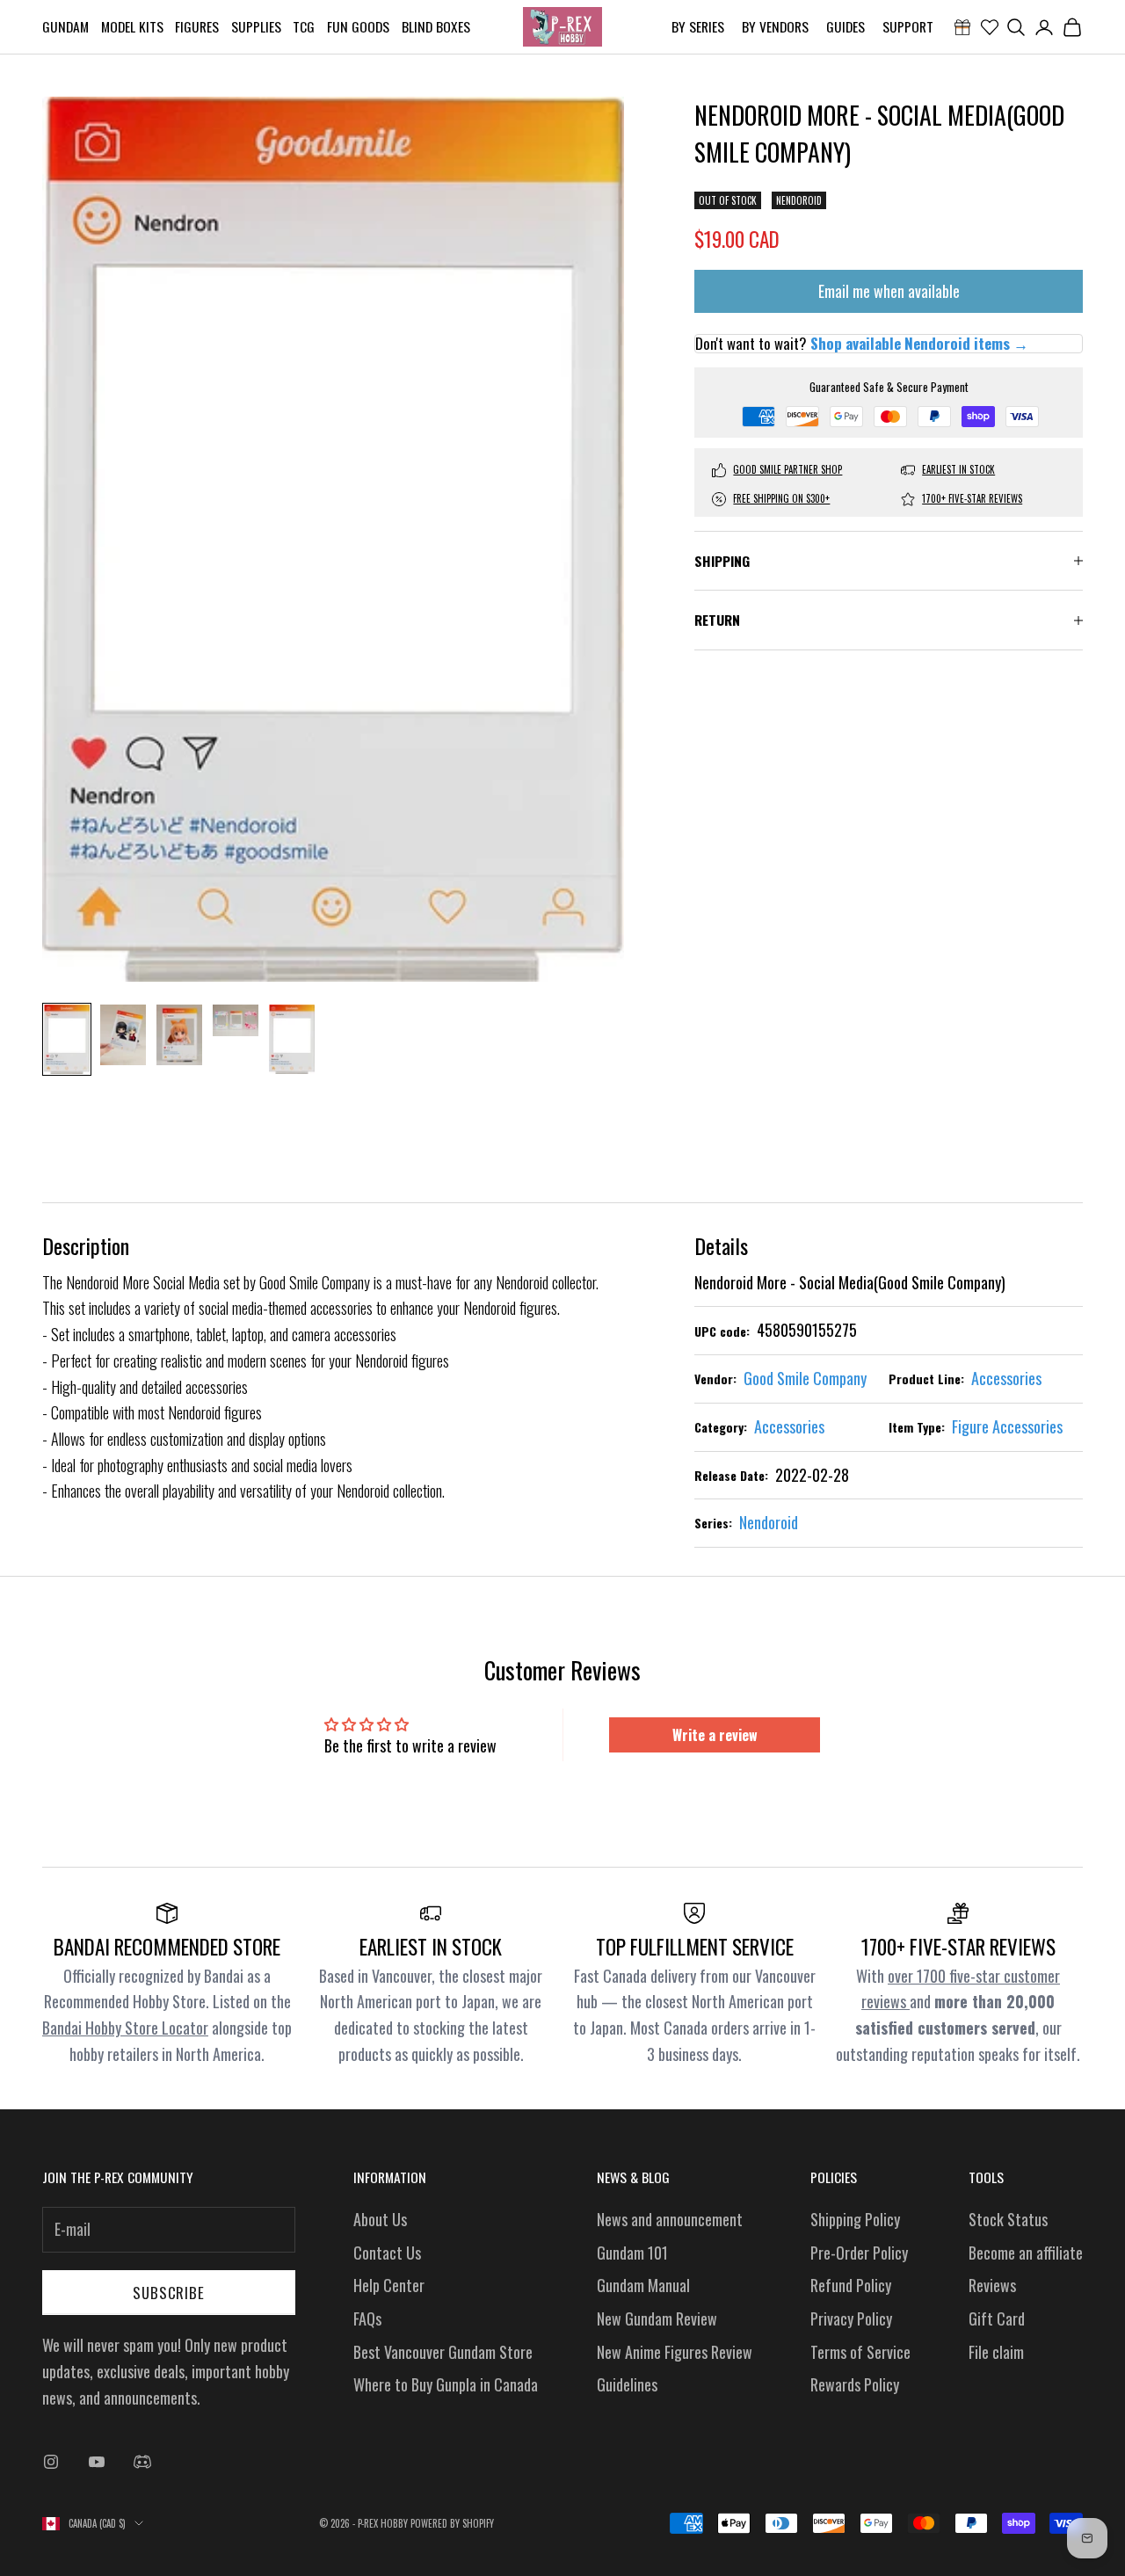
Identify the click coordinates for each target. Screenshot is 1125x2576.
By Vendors (775, 26)
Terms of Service (860, 2352)
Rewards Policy (855, 2384)
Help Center (389, 2285)
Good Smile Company (805, 1378)
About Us (380, 2219)
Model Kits (132, 26)
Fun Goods (358, 26)
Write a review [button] (715, 1735)
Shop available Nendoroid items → (919, 344)
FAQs (367, 2318)
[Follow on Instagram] (51, 2462)
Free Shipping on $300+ (781, 498)
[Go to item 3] (179, 1035)
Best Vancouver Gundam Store (443, 2352)
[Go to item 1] (67, 1039)
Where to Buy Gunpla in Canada (446, 2384)
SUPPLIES (256, 26)
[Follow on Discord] (142, 2462)
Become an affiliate (1026, 2253)
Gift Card (997, 2318)
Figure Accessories (1007, 1426)
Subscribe (169, 2293)
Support (908, 26)
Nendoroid (799, 200)
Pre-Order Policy (859, 2253)
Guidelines (627, 2384)
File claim (996, 2352)
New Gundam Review (657, 2318)
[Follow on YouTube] (97, 2462)
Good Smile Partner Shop (787, 469)
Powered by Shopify (452, 2523)
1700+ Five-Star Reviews (972, 498)
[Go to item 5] (292, 1039)
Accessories (1006, 1378)
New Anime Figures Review (675, 2352)
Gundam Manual (643, 2285)
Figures (197, 26)
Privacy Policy (851, 2318)
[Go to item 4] (236, 1020)
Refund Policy (851, 2285)
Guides (846, 26)
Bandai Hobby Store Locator (125, 2028)
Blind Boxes (436, 26)
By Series (698, 26)
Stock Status (1008, 2219)
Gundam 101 (632, 2253)
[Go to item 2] (123, 1035)
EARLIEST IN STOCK (958, 469)
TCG (304, 26)
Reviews (992, 2285)
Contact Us (387, 2253)
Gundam (65, 26)
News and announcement (670, 2219)
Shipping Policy (855, 2219)
